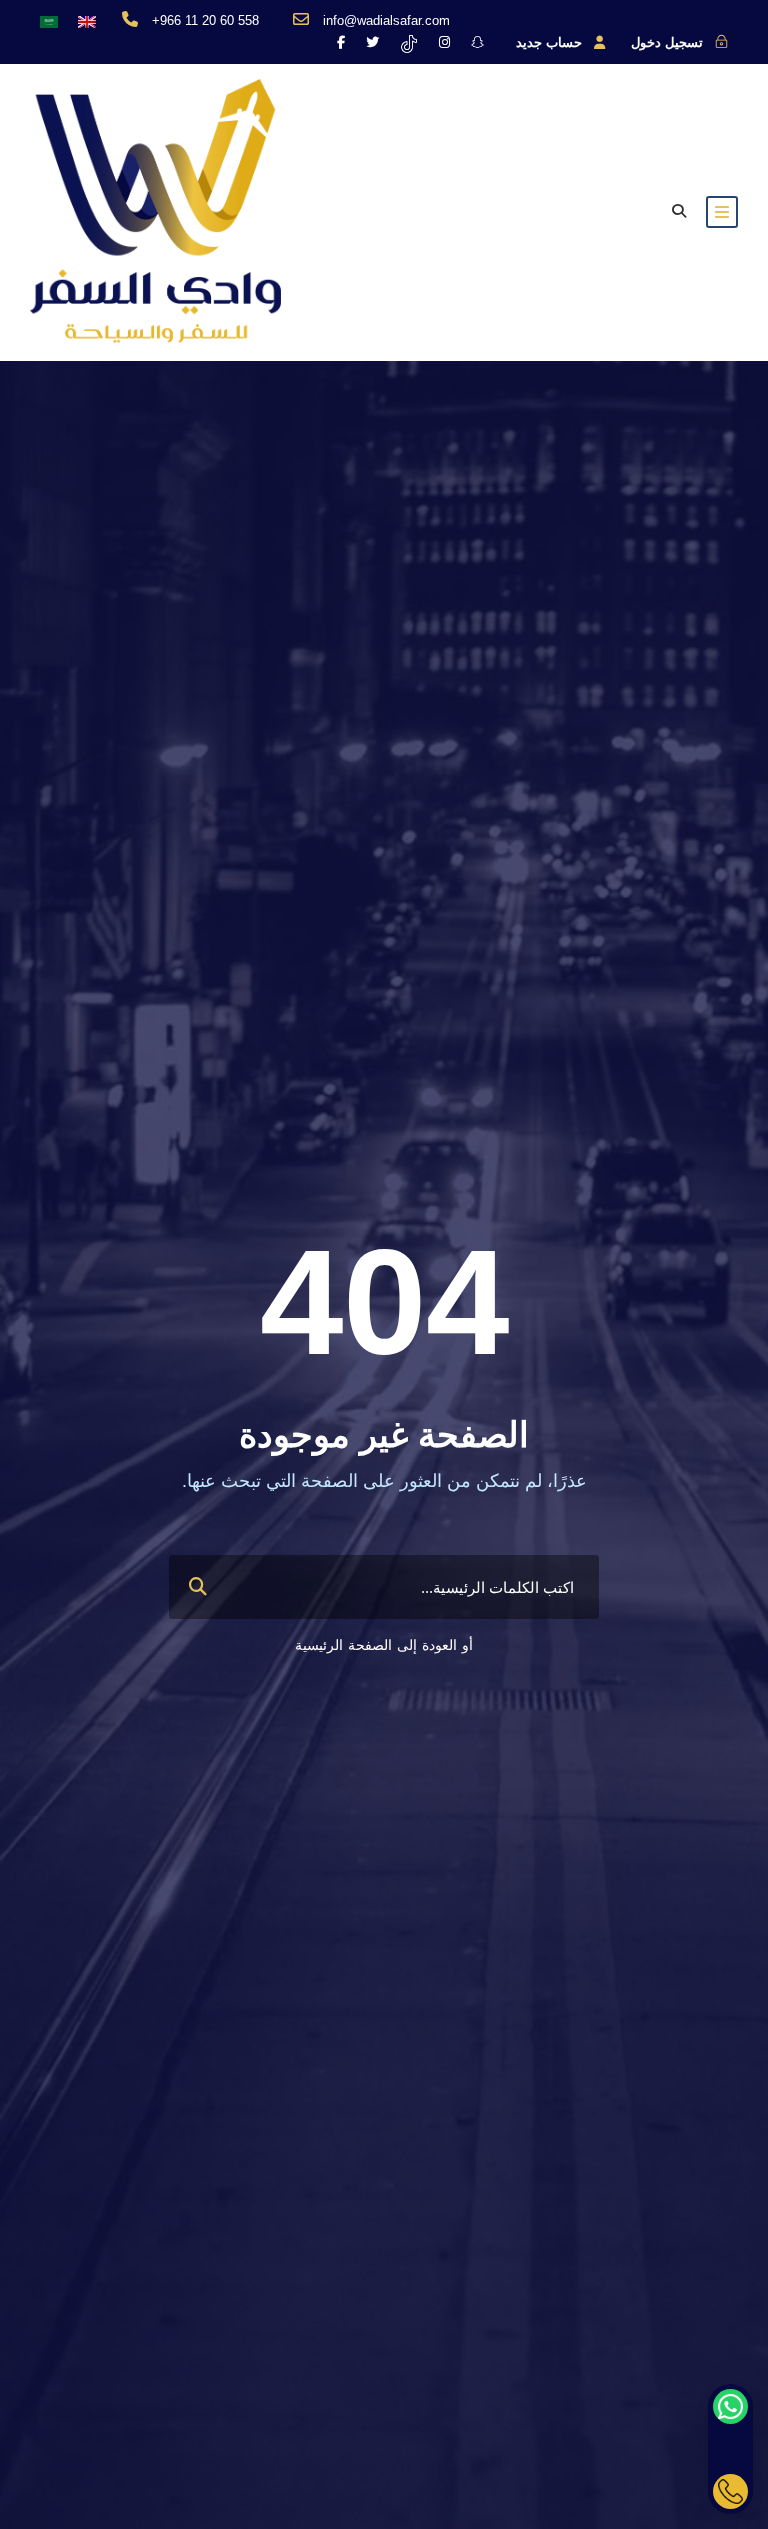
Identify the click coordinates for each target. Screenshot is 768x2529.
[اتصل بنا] (730, 2491)
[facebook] (341, 42)
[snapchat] (477, 42)
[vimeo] (409, 42)
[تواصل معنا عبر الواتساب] (730, 2406)
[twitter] (372, 42)
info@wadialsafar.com (386, 20)
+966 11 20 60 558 (205, 20)
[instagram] (444, 42)
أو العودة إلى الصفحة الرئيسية (384, 1645)
